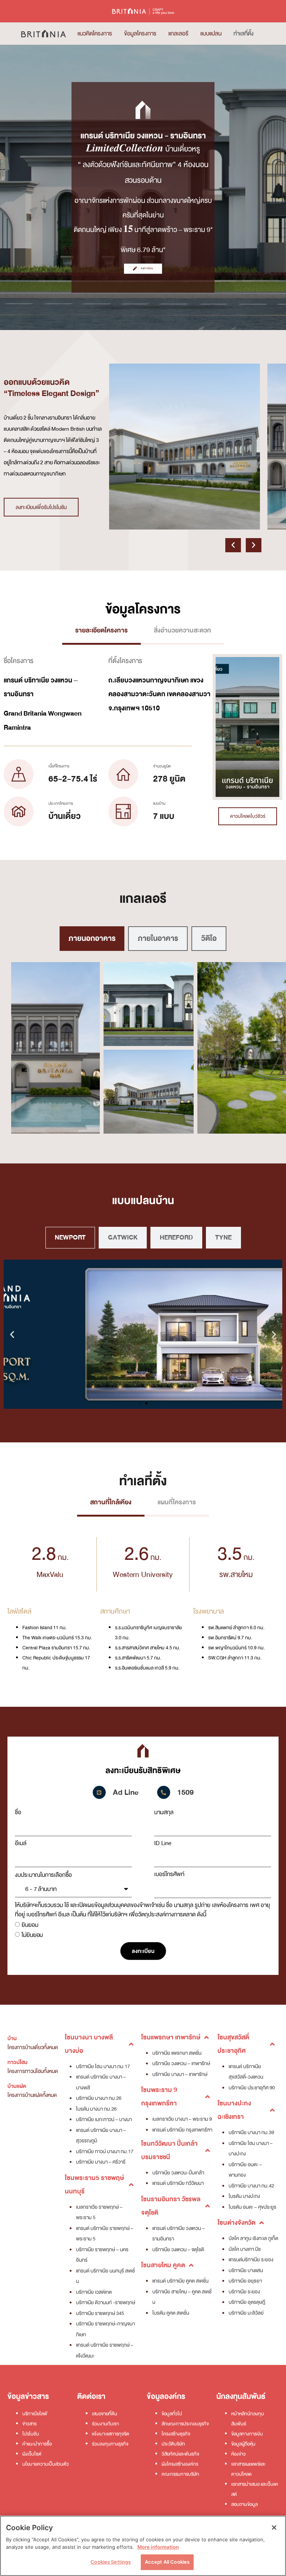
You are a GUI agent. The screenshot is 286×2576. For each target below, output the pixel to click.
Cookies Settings (111, 2562)
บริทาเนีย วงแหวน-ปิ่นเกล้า (178, 2173)
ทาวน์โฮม (18, 2062)
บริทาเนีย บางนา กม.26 (99, 2098)
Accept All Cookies (167, 2562)
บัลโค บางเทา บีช (245, 2249)
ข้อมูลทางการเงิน (247, 2434)
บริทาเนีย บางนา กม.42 (251, 2186)
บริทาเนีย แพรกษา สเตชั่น (177, 2053)
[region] (143, 2546)
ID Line (163, 1843)
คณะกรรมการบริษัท (180, 2474)
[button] (233, 545)
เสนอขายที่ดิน (105, 2414)
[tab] (101, 632)
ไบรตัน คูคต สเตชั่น (171, 2313)
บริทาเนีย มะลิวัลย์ (246, 2313)
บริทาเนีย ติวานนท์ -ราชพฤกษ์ (106, 2302)
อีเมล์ (21, 1843)
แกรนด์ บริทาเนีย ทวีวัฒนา (178, 2183)
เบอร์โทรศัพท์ (169, 1874)
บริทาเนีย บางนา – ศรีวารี (101, 2162)
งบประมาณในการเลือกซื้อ (43, 1875)
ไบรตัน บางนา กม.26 (96, 2109)
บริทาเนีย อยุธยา (245, 2281)
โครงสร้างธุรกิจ (176, 2434)
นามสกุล (164, 1812)
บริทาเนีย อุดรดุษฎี (247, 2302)
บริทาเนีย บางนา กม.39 (251, 2132)
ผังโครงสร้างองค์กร (180, 2464)
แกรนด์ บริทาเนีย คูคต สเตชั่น (180, 2281)
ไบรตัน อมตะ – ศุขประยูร (252, 2207)
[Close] (274, 2528)
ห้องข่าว (239, 2454)
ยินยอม (30, 1925)
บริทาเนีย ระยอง (244, 2292)
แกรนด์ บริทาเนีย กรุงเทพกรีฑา (182, 2130)
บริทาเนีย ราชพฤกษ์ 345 (100, 2313)
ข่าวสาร (29, 2424)
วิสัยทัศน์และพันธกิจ (180, 2454)
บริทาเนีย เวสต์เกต (94, 2292)
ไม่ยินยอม (32, 1935)
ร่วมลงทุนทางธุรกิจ (110, 2444)
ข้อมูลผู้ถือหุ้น (243, 2444)
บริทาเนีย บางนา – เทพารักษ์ (180, 2074)
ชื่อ (18, 1812)
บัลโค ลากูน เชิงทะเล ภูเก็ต (253, 2238)
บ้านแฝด (17, 2086)
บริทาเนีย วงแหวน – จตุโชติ (178, 2250)
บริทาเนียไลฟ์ (35, 2414)
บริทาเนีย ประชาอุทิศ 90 (252, 2088)
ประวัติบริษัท (173, 2444)
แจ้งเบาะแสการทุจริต (111, 2434)
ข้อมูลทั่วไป (172, 2414)
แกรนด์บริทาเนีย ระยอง (251, 2260)
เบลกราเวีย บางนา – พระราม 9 (182, 2119)
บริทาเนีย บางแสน (246, 2270)
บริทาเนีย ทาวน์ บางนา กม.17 (105, 2151)
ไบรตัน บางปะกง (244, 2196)
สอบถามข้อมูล (244, 2504)
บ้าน (12, 2038)
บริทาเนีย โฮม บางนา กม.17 (103, 2066)
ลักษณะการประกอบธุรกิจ (185, 2424)
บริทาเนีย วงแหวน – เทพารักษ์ (181, 2063)
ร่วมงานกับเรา (105, 2424)
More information (158, 2547)
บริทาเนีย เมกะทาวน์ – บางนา (104, 2119)
